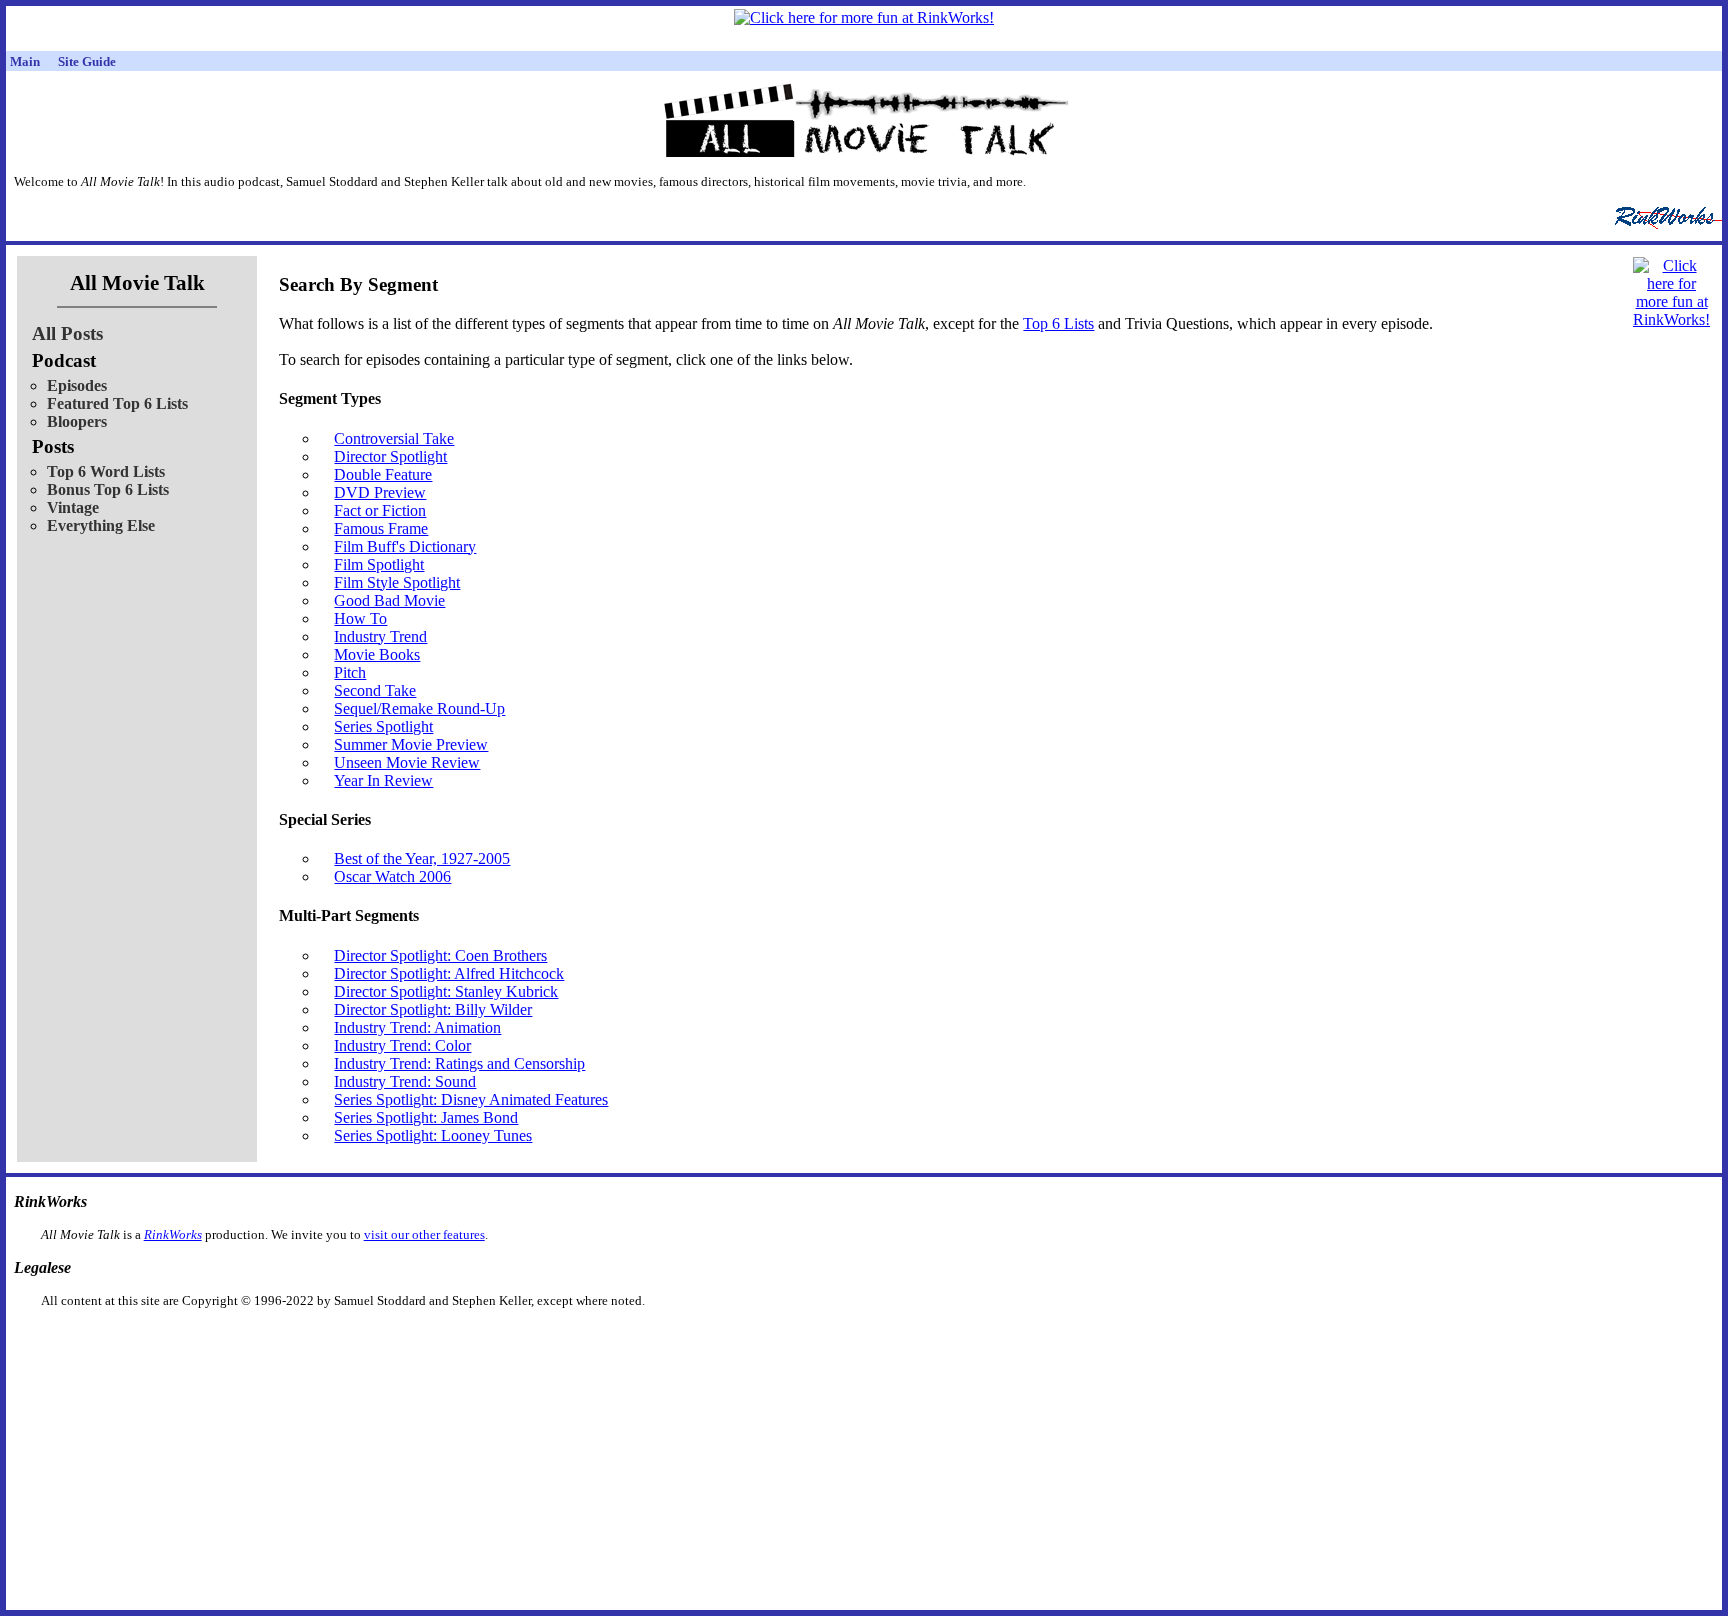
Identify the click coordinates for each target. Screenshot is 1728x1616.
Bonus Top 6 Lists (108, 489)
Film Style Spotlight (397, 582)
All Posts (67, 333)
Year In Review (383, 780)
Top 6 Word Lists (106, 471)
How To (360, 618)
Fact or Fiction (380, 510)
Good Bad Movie (389, 600)
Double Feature (383, 474)
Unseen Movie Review (407, 762)
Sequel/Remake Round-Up (419, 708)
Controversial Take (394, 438)
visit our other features (424, 1234)
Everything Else (101, 525)
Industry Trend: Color (402, 1045)
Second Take (375, 690)
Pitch (350, 672)
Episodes (77, 385)
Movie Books (377, 654)
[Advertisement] (761, 1340)
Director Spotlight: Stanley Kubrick (446, 991)
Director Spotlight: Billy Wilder (433, 1009)
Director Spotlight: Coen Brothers (440, 955)
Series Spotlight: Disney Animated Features (471, 1099)
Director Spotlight (390, 456)
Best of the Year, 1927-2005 (422, 858)
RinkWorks (173, 1234)
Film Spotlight (379, 564)
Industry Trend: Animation (417, 1027)
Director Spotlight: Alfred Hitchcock (449, 973)
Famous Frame (381, 528)
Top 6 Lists (1058, 323)
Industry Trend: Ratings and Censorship (459, 1063)
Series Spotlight (383, 726)
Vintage (73, 507)
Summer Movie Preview (411, 744)
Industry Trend (380, 636)
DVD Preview (380, 492)
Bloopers (77, 421)
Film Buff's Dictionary (405, 546)
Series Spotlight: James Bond (426, 1117)
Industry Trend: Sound (405, 1081)
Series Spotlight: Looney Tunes (433, 1135)
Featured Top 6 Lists (117, 403)
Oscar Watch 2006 (392, 876)
